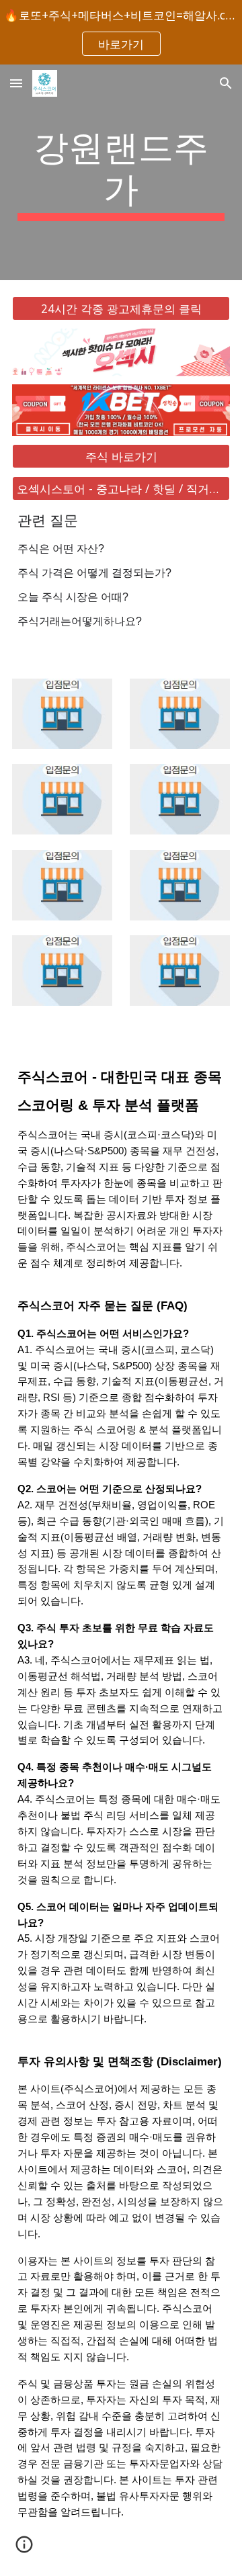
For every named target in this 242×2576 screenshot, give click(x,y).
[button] (16, 83)
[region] (121, 32)
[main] (121, 172)
